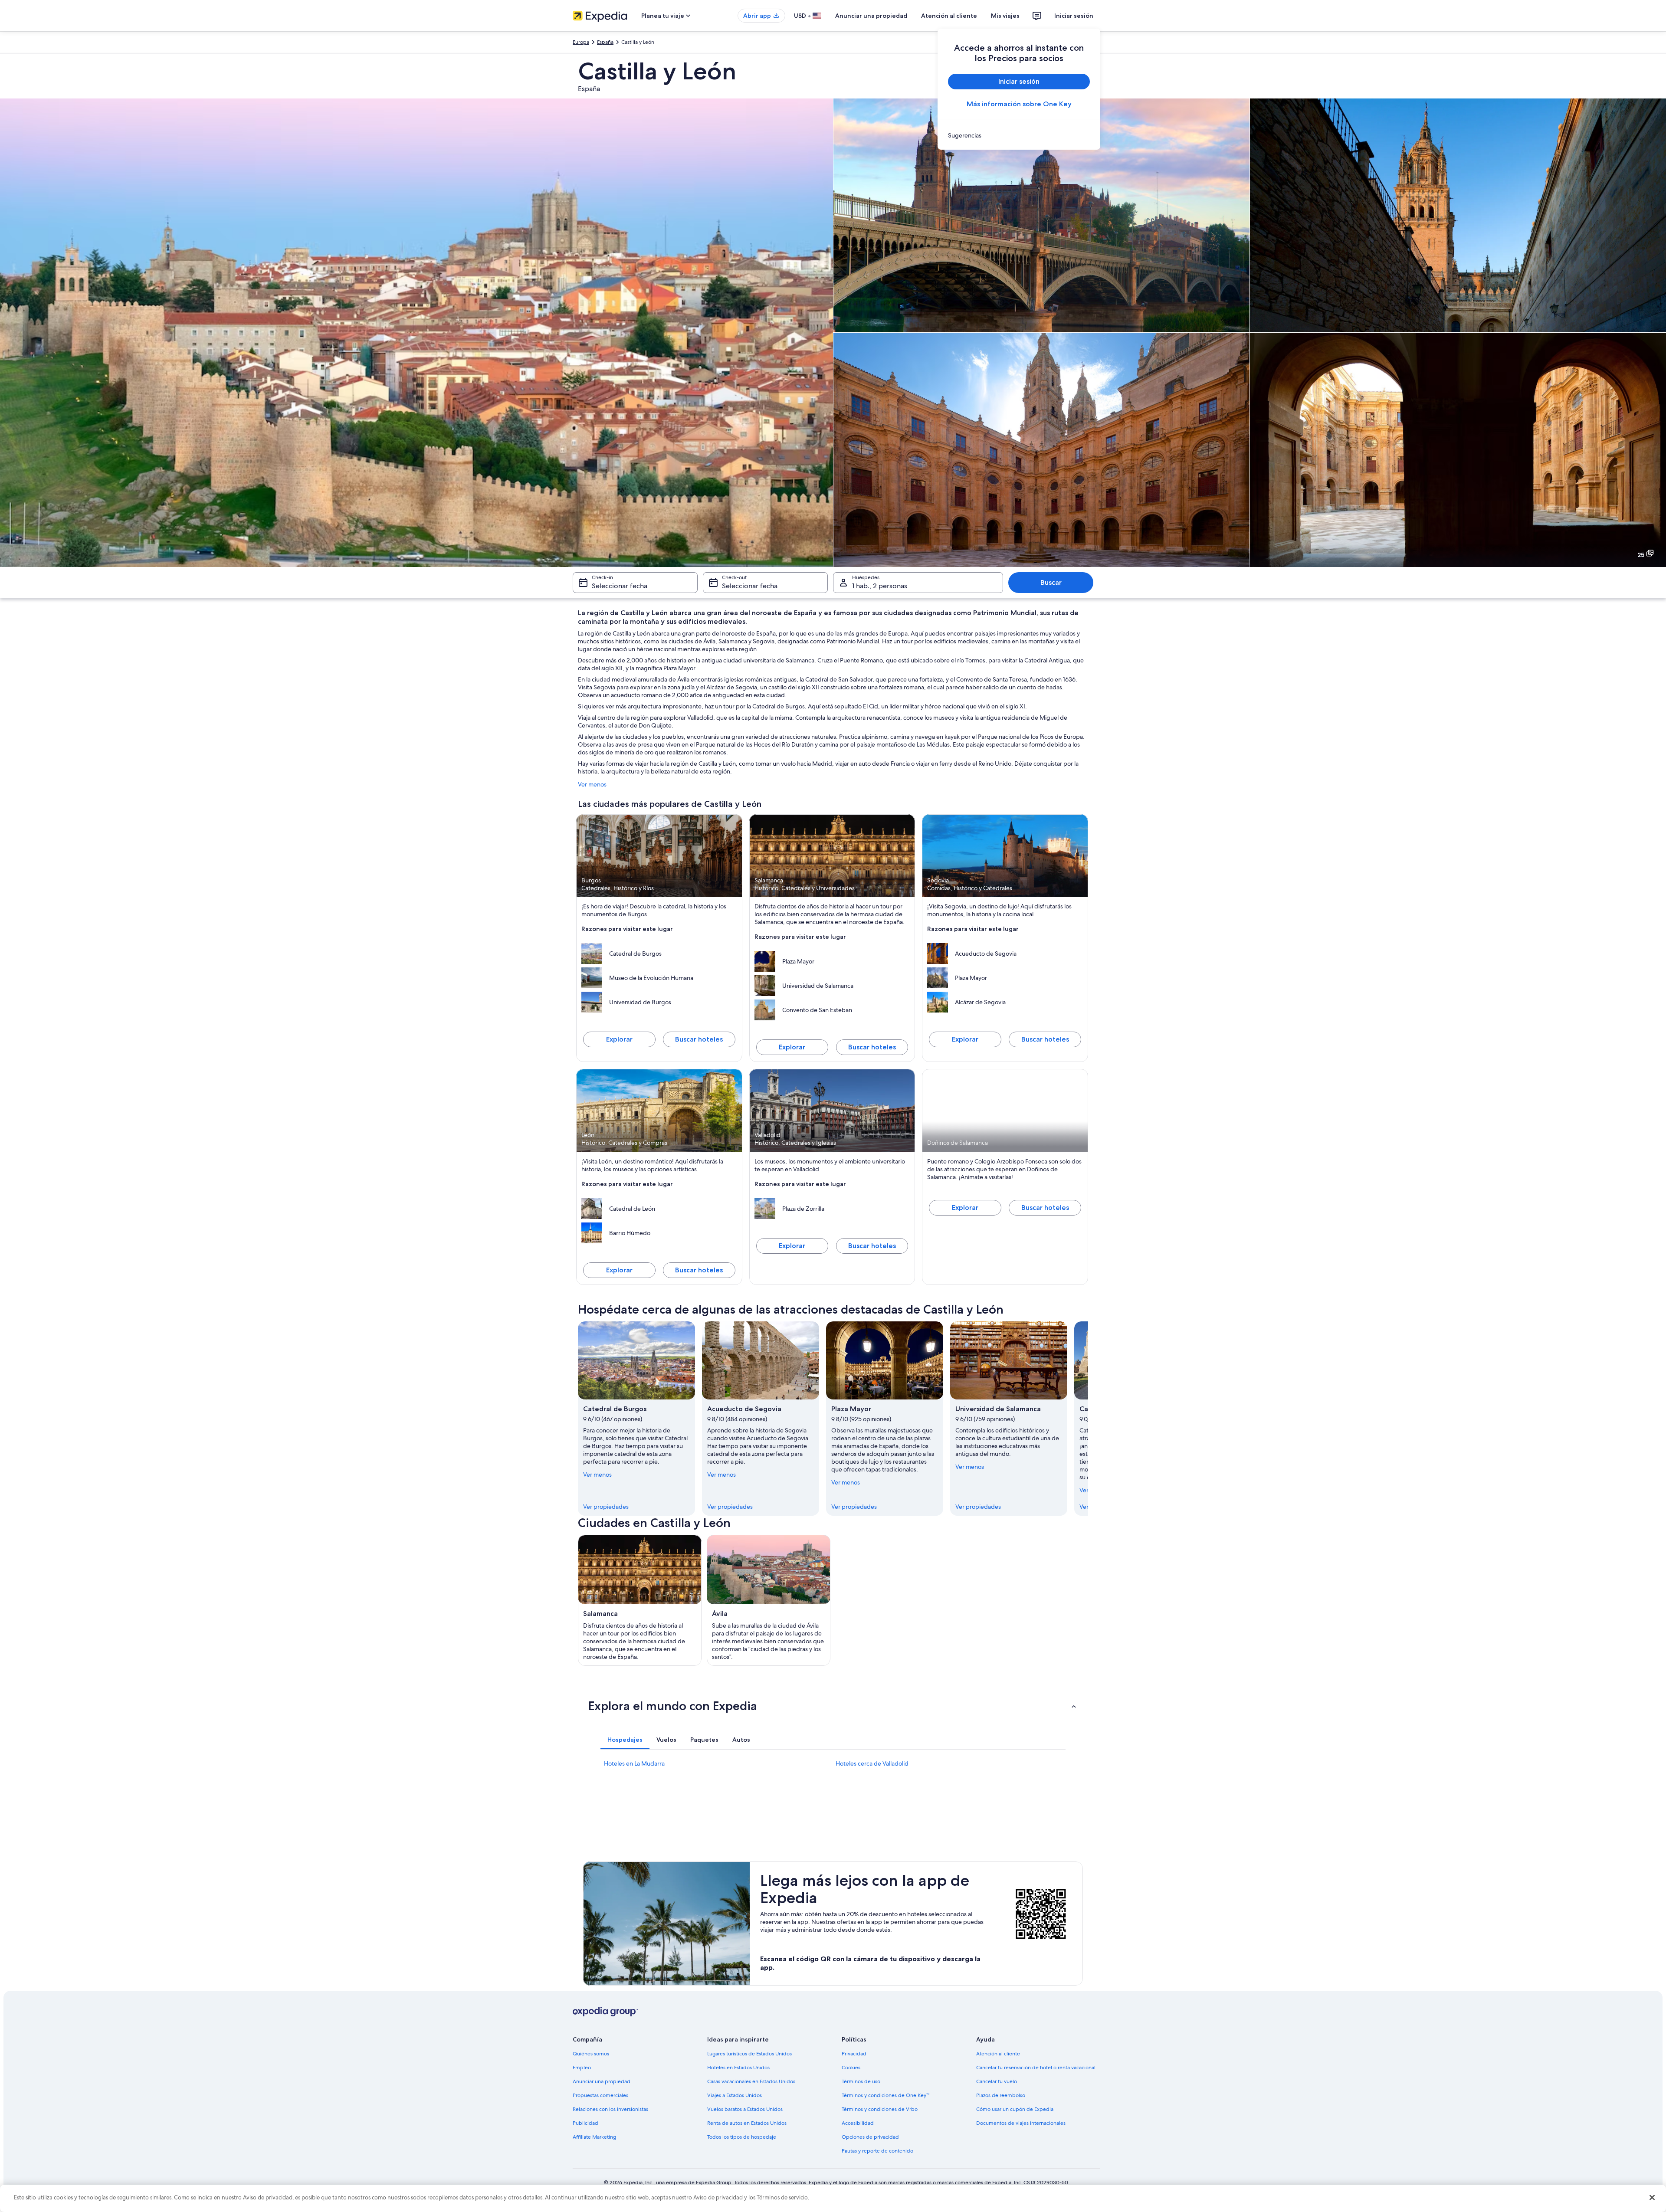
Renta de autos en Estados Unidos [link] (747, 2123)
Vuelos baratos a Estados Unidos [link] (745, 2109)
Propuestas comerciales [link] (600, 2095)
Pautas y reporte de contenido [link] (877, 2151)
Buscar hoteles (699, 1039)
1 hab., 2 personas (880, 586)
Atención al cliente (949, 16)
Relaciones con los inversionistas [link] (610, 2109)
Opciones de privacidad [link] (870, 2137)
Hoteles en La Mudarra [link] (634, 1763)
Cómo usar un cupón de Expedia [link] (1015, 2109)
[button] (833, 1706)
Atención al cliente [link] (998, 2054)
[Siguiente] (1088, 1419)
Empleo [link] (582, 2068)
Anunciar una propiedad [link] (602, 2081)
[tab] (625, 1740)
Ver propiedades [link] (606, 1507)
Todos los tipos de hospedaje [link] (742, 2137)
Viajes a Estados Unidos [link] (735, 2095)
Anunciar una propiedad (871, 16)
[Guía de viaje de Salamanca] (640, 1600)
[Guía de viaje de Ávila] (769, 1600)
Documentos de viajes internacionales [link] (1021, 2123)
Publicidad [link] (585, 2123)
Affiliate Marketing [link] (594, 2137)
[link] (1019, 135)
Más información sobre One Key (1019, 104)
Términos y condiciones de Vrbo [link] (880, 2109)
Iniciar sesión (1074, 16)
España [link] (605, 42)
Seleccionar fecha (620, 586)
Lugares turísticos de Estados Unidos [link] (749, 2054)
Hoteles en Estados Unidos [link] (738, 2068)
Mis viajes (1005, 16)
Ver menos (592, 784)
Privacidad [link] (854, 2054)
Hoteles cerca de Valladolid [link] (872, 1763)
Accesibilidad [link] (858, 2123)
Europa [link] (581, 42)
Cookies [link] (851, 2068)
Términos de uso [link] (861, 2081)
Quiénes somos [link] (591, 2054)
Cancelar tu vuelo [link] (997, 2081)
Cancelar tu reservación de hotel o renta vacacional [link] (1036, 2068)
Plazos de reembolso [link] (1001, 2095)
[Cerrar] (1652, 2197)
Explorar (619, 1039)
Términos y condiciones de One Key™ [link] (885, 2095)
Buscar (1051, 582)
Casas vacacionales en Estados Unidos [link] (751, 2081)
